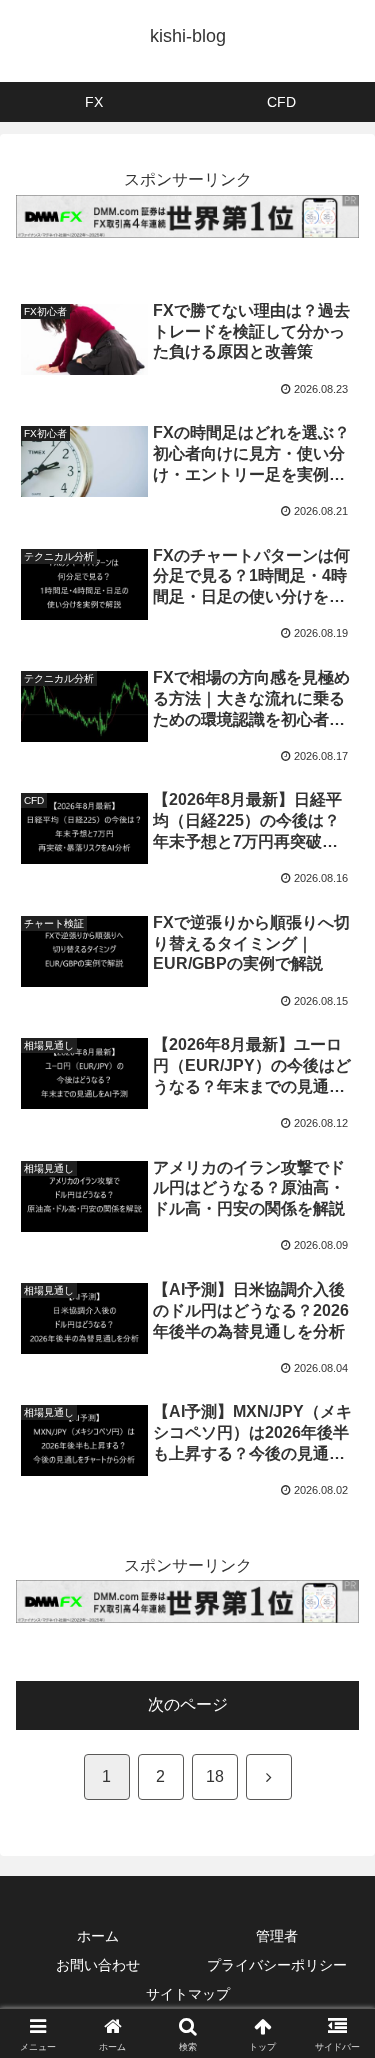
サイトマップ (188, 1994)
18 (215, 1776)
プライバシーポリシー (277, 1965)
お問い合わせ (98, 1965)
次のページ (188, 1704)
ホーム (98, 1936)
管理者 (277, 1936)
